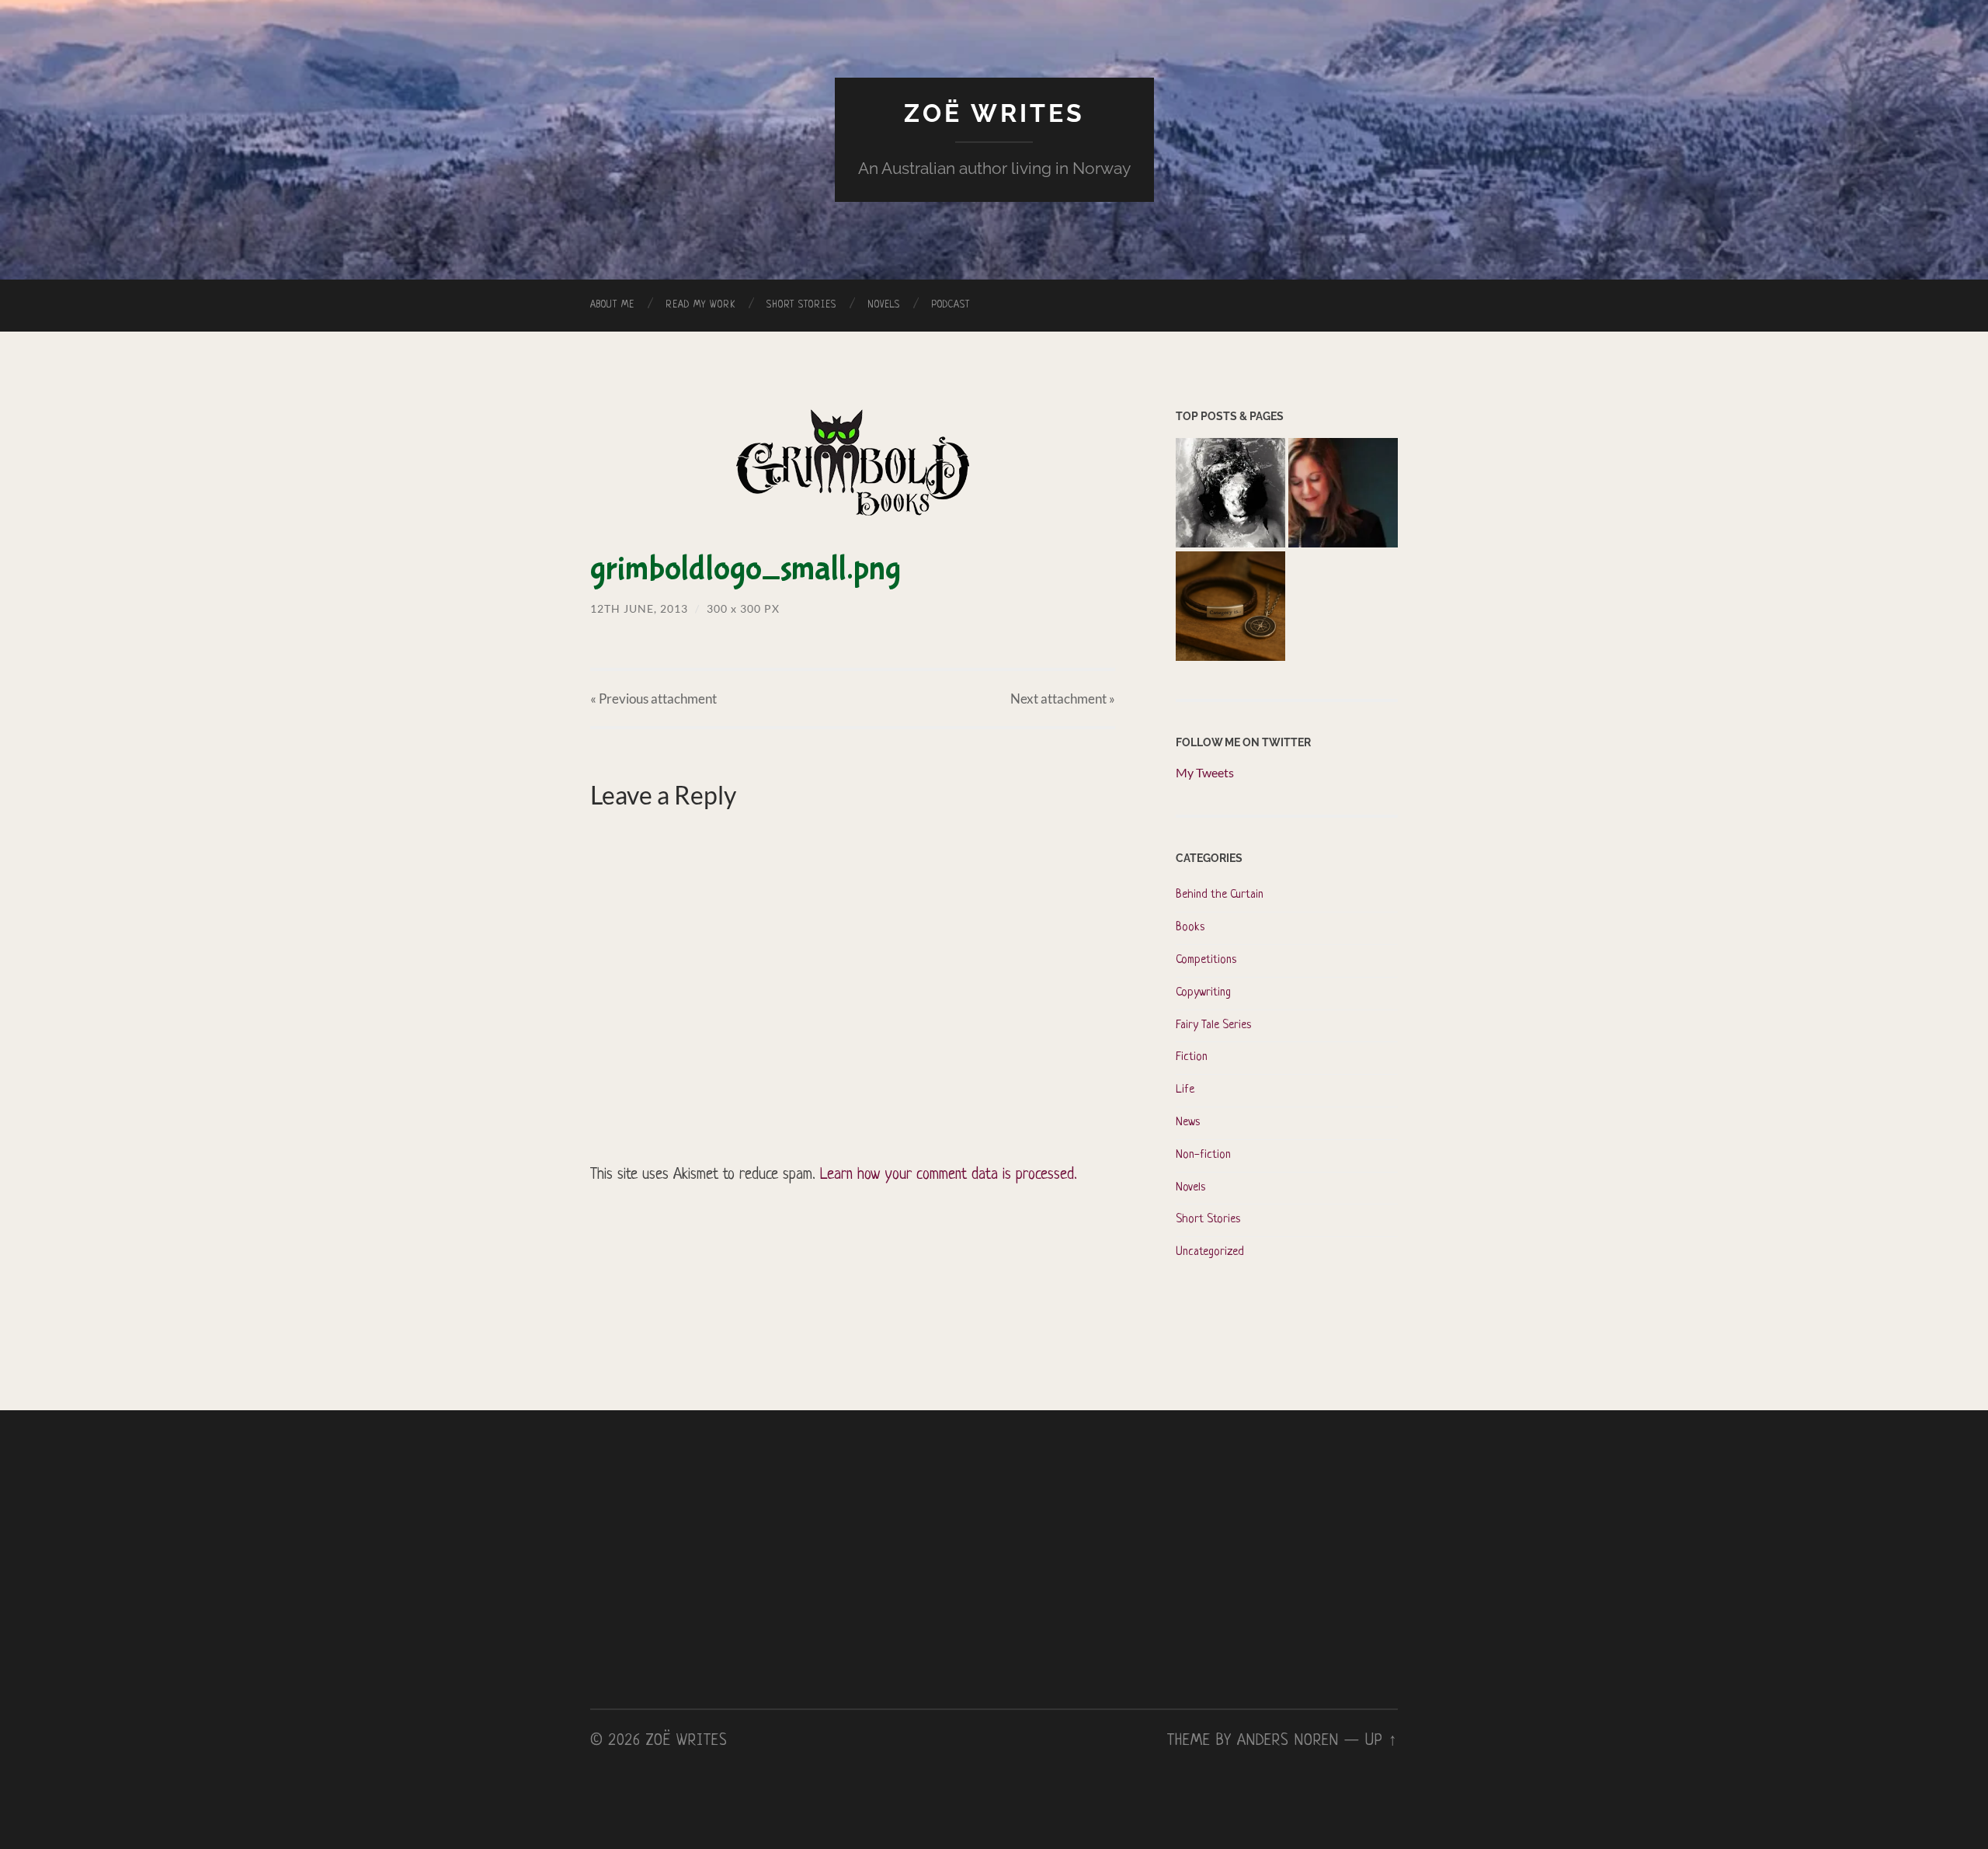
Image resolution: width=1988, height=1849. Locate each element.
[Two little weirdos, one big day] (1230, 608)
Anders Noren (1288, 1741)
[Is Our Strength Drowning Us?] (1230, 495)
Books (1190, 928)
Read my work (700, 305)
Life (1185, 1090)
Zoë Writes (994, 113)
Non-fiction (1203, 1155)
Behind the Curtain (1220, 895)
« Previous (653, 699)
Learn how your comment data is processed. (949, 1175)
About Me (612, 305)
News (1188, 1123)
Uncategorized (1210, 1252)
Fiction (1192, 1057)
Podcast (951, 305)
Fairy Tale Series (1213, 1025)
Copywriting (1203, 993)
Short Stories (801, 305)
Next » (1063, 699)
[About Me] (1343, 495)
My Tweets (1205, 772)
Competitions (1206, 960)
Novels (884, 305)
